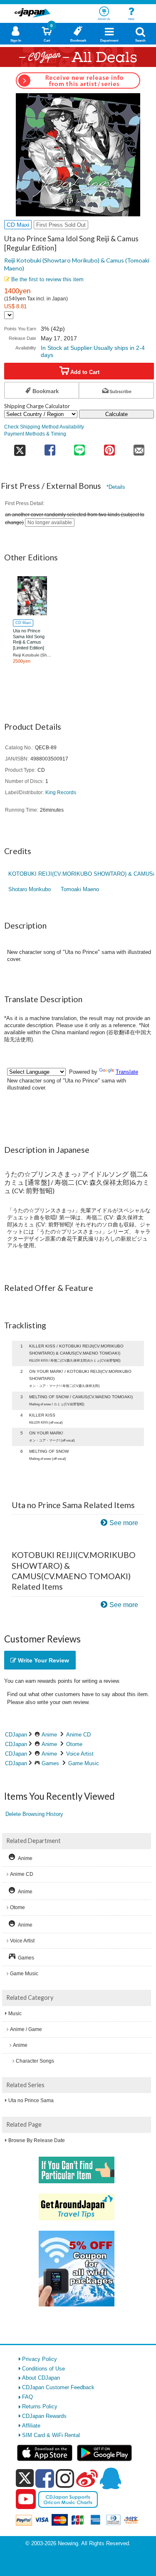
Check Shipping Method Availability (44, 427)
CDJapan (16, 1735)
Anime (49, 1735)
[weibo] (87, 2478)
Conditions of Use (43, 2369)
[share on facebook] (50, 447)
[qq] (110, 2478)
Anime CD (78, 1735)
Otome (74, 1744)
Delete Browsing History (34, 1814)
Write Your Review (43, 1660)
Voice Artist (80, 1754)
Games (50, 1763)
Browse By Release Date (37, 2140)
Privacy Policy (40, 2359)
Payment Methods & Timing (35, 434)
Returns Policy (40, 2406)
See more (124, 1523)
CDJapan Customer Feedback (58, 2387)
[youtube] (26, 2499)
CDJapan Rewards (44, 2416)
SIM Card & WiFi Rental (51, 2435)
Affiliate (31, 2426)
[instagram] (65, 2478)
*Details (116, 487)
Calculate (116, 414)
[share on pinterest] (109, 447)
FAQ (27, 2397)
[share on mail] (139, 447)
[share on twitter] (20, 447)
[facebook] (45, 2478)
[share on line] (80, 447)
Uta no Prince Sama (31, 2100)
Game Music (84, 1763)
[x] (25, 2478)
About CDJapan (41, 2378)
